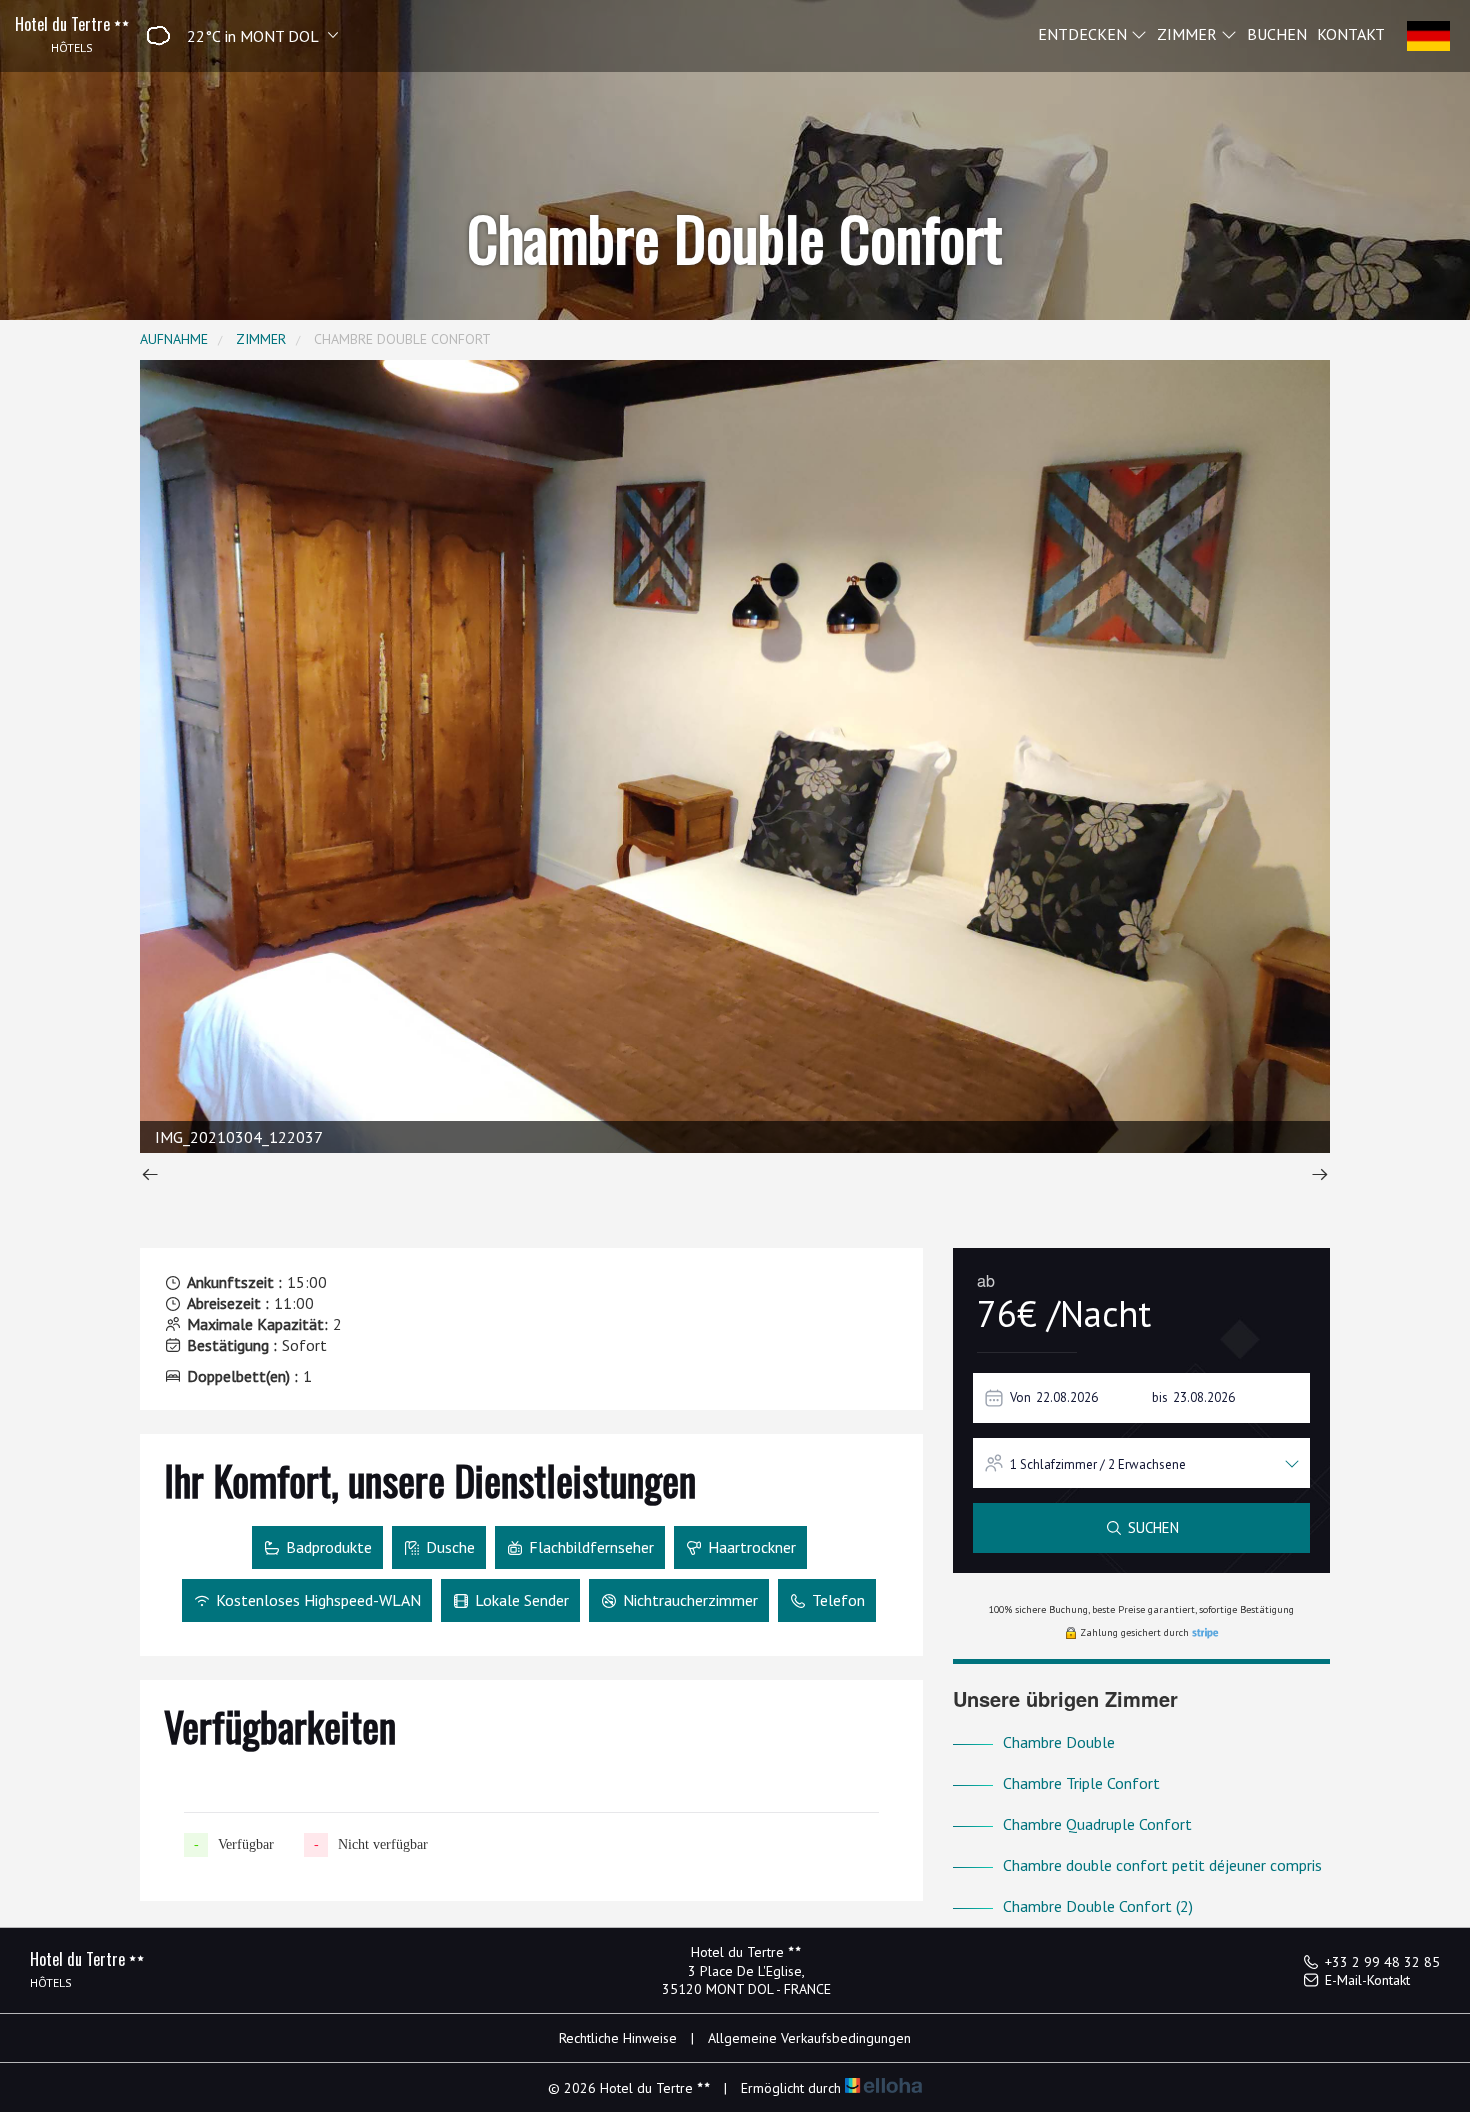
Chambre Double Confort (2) (1098, 1906)
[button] (235, 35)
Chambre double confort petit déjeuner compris (1162, 1865)
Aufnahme (174, 339)
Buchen (1277, 33)
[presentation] (150, 1176)
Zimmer (1189, 33)
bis (1160, 1397)
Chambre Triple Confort (1081, 1783)
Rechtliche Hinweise (618, 2038)
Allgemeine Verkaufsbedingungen (809, 2038)
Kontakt (1351, 33)
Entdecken (1084, 33)
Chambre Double (1059, 1742)
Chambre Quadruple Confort (1097, 1824)
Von (1020, 1397)
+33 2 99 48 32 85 (1382, 1962)
